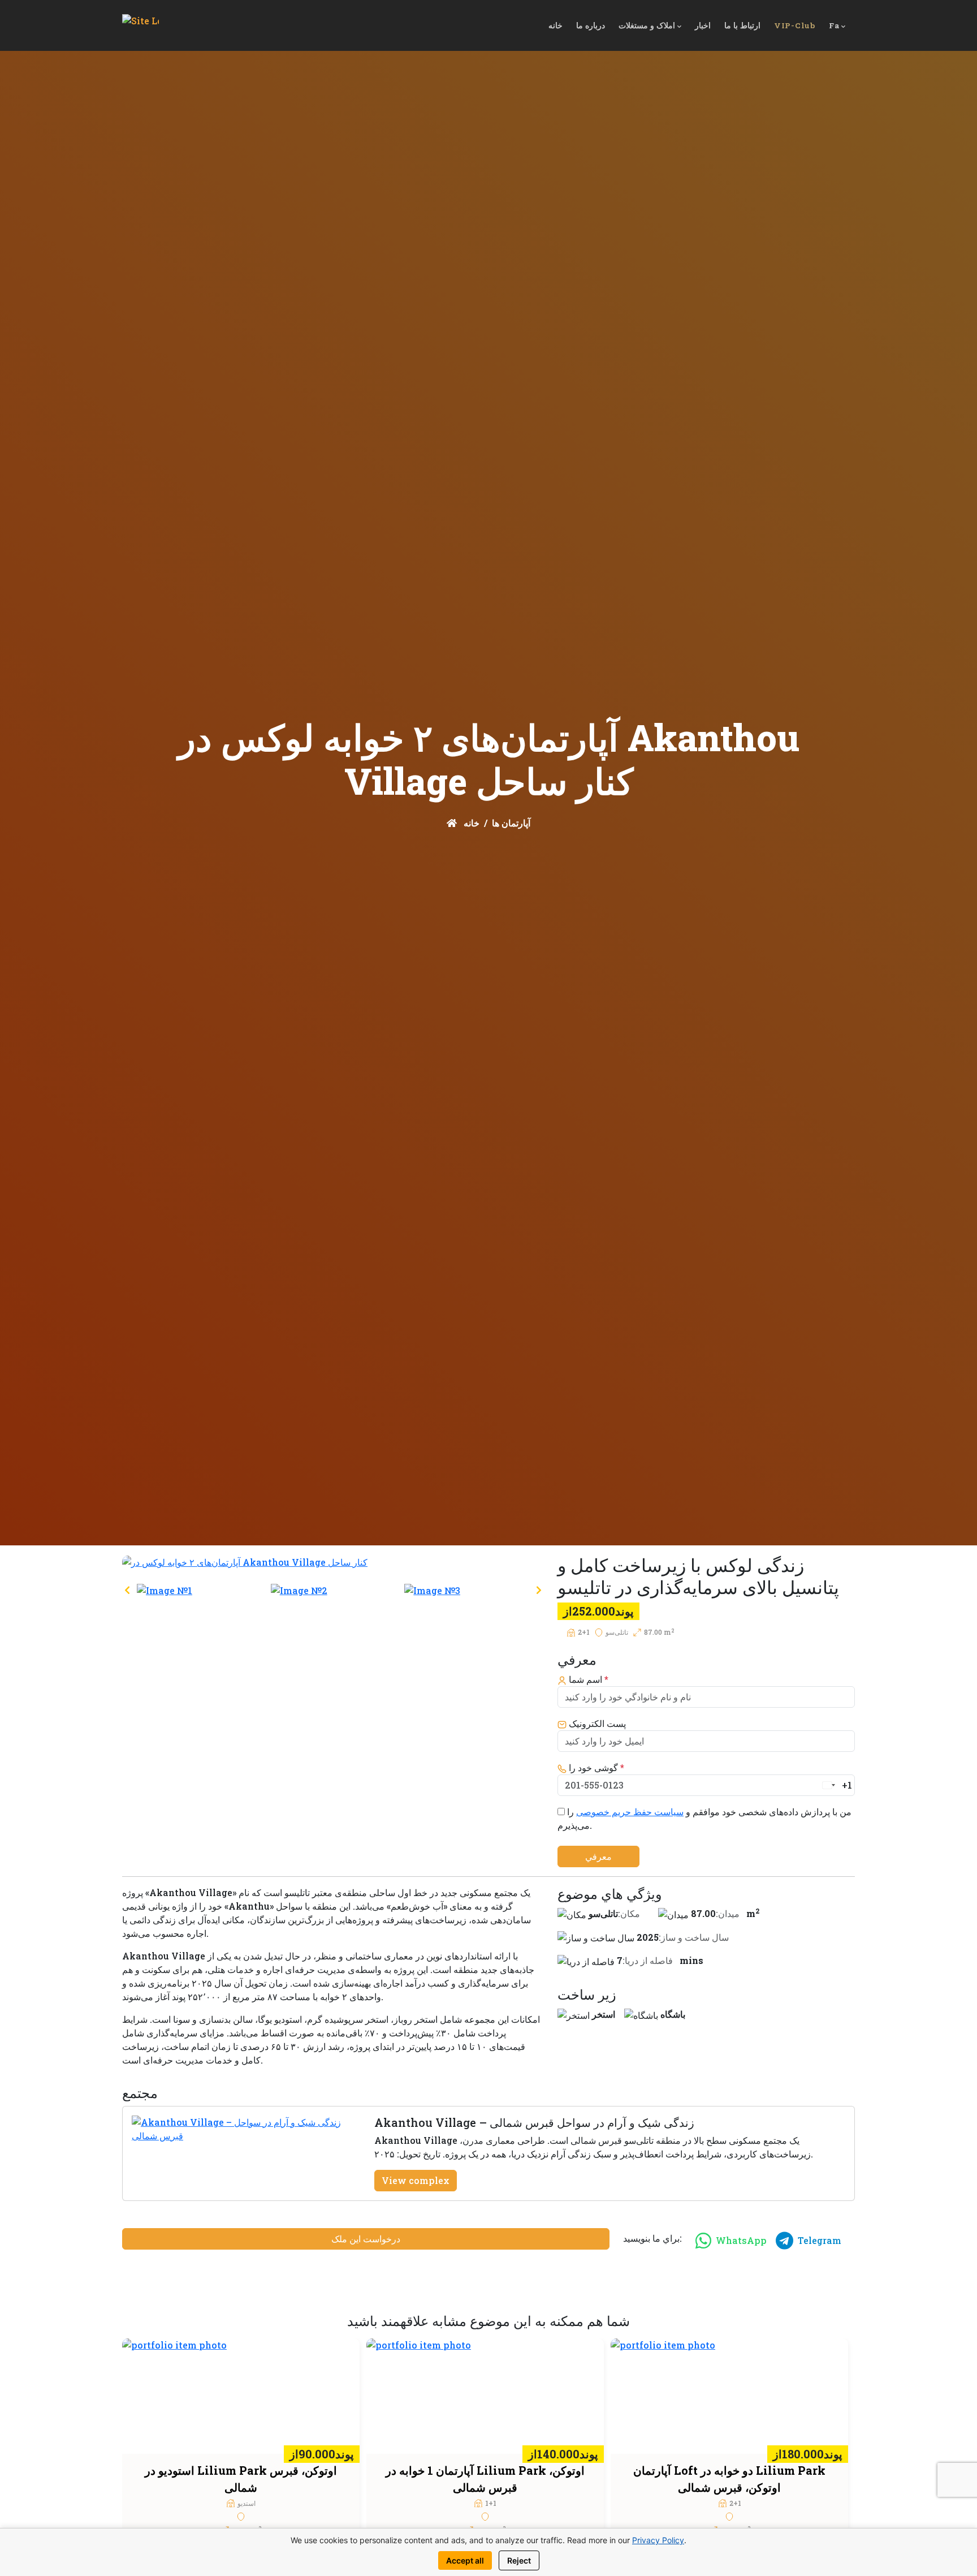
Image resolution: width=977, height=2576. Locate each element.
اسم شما (587, 1679)
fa (834, 25)
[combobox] (836, 1785)
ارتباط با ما (742, 25)
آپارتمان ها (511, 823)
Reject (519, 2560)
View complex (416, 2180)
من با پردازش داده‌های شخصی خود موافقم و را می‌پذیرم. (704, 1818)
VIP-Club (795, 25)
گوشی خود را (595, 1767)
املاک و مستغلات (647, 25)
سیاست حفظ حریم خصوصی (630, 1812)
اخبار (703, 25)
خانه (555, 25)
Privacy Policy (658, 2540)
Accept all (465, 2560)
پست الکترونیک (596, 1723)
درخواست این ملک (366, 2239)
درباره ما (591, 25)
